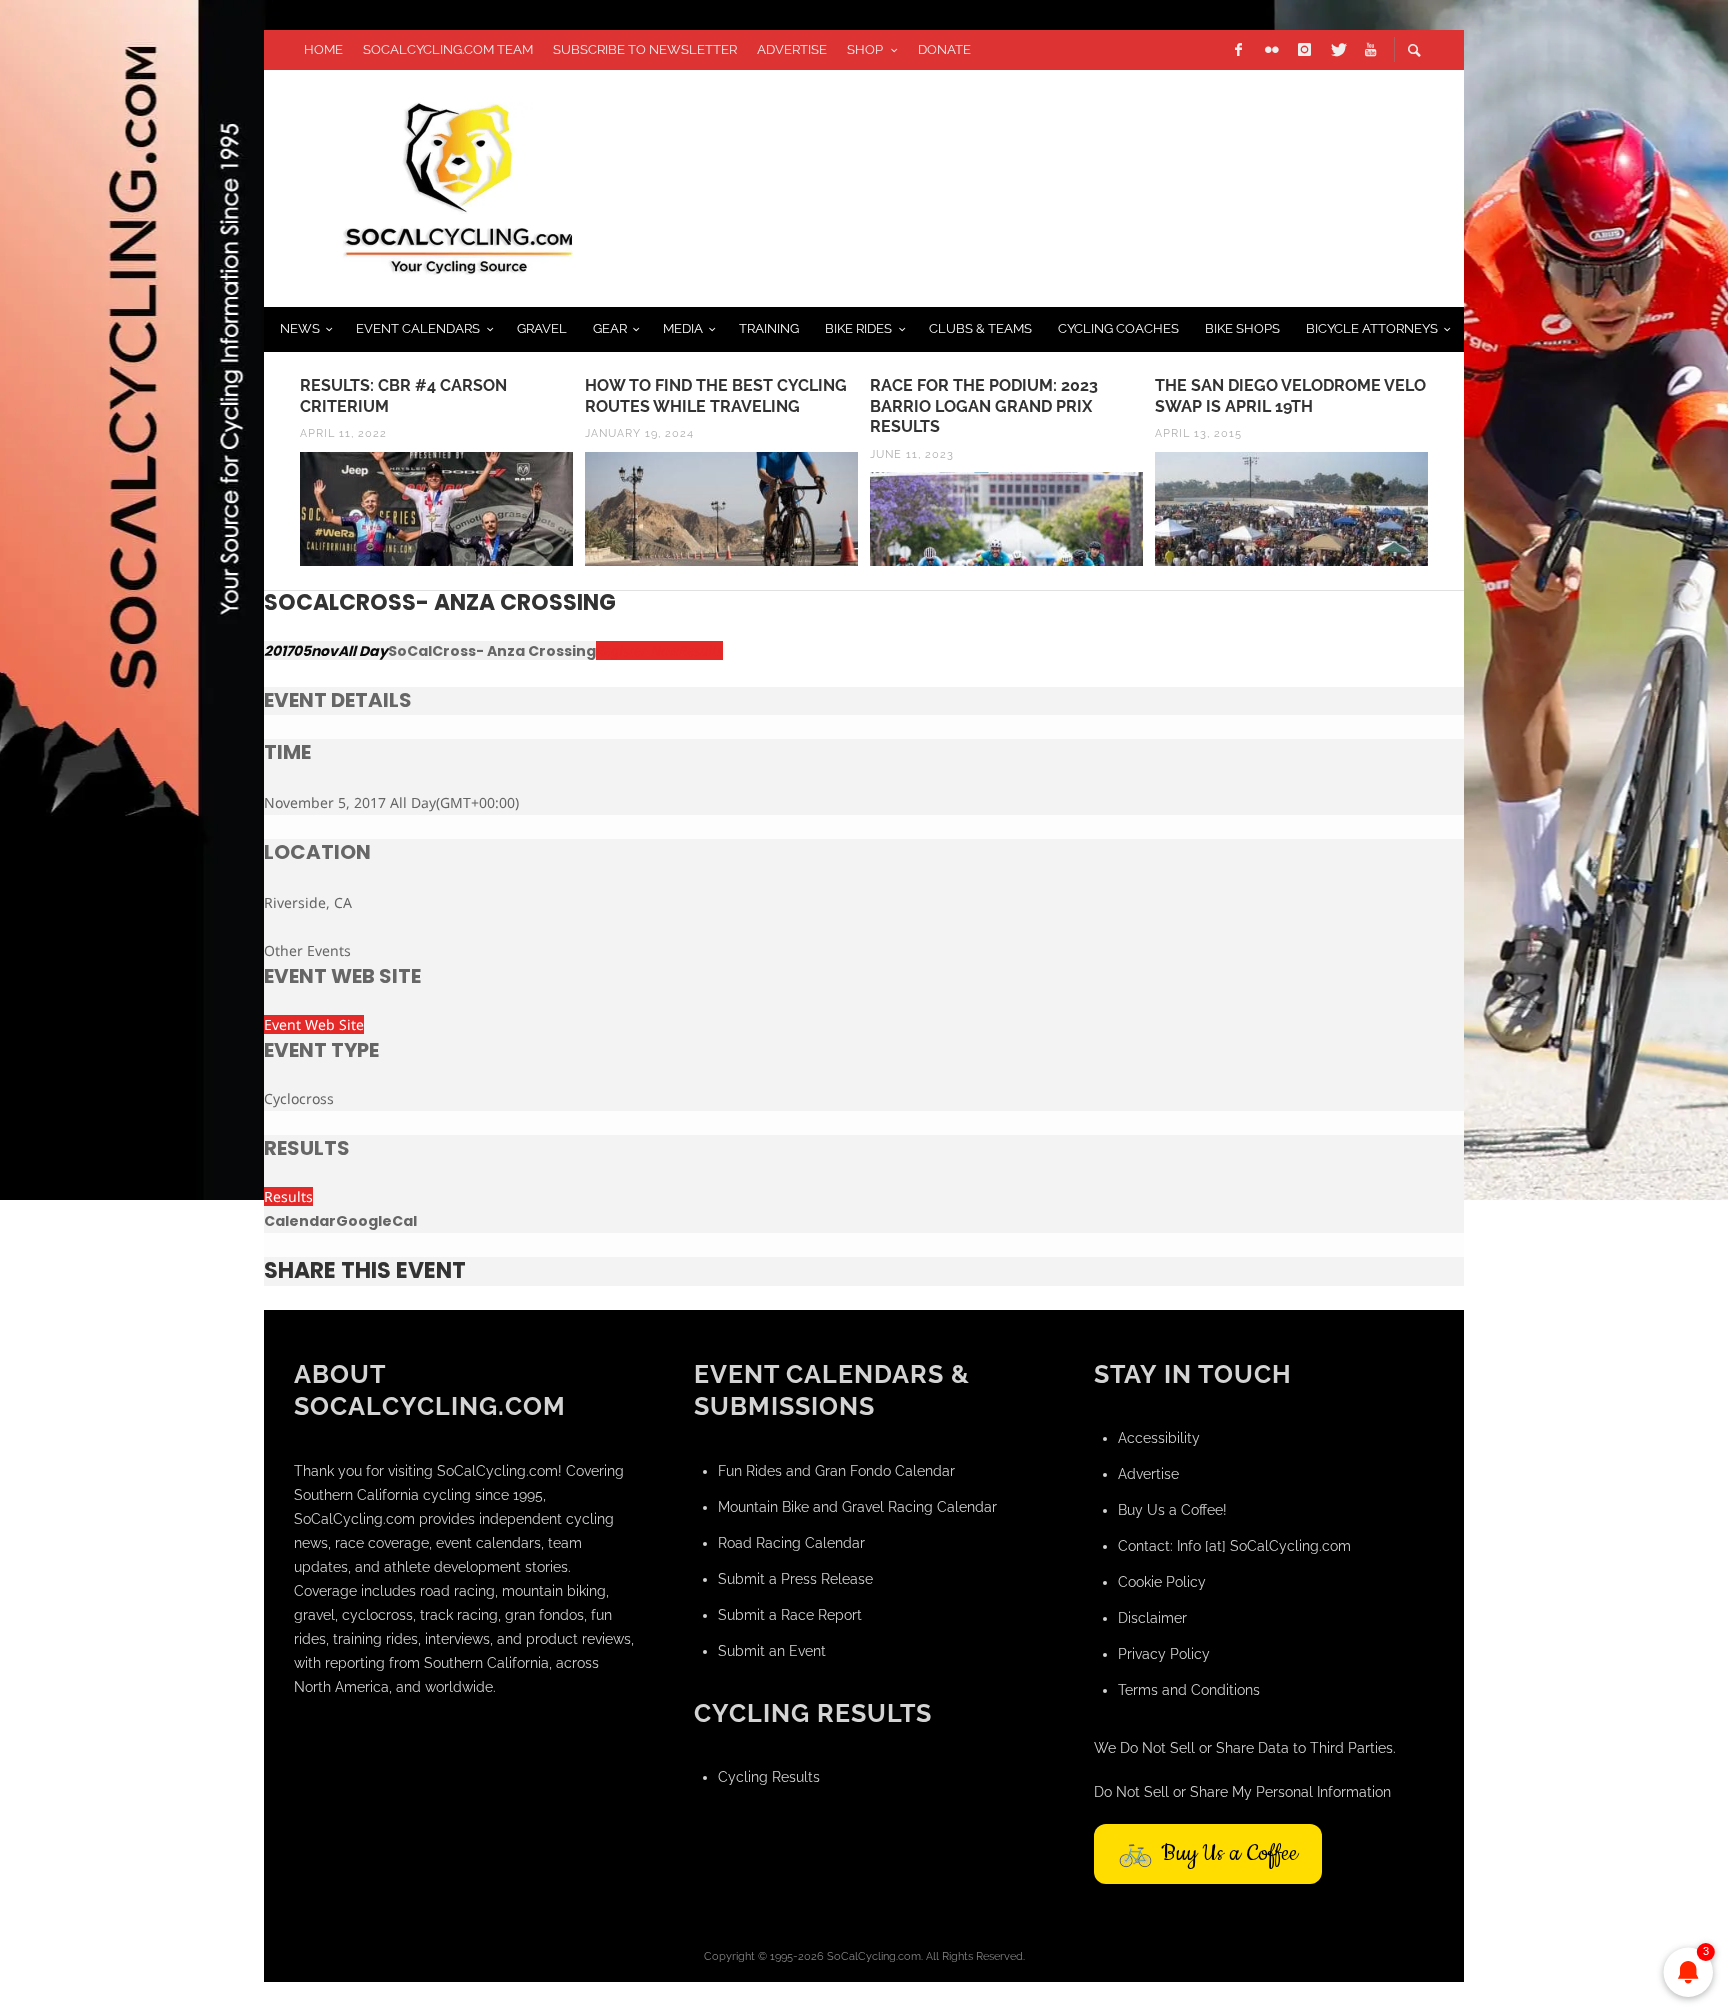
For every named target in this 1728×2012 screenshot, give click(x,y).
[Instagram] (1304, 50)
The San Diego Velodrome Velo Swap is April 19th (1290, 396)
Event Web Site (314, 1024)
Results (288, 1196)
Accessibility (1159, 1438)
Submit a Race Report (790, 1615)
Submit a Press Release (795, 1579)
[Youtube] (1370, 50)
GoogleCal (376, 1221)
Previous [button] (279, 479)
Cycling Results (769, 1777)
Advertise (1148, 1474)
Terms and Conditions (1189, 1690)
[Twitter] (1337, 50)
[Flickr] (1271, 50)
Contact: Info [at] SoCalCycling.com (1234, 1546)
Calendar (300, 1221)
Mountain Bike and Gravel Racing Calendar (857, 1507)
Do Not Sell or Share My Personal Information (1242, 1792)
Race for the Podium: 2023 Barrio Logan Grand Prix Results (984, 406)
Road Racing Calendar (791, 1543)
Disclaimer (1152, 1618)
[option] (436, 471)
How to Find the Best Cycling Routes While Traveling (716, 396)
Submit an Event (772, 1651)
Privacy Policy (1164, 1654)
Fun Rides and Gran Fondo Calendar (836, 1471)
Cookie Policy (1162, 1582)
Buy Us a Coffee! (1172, 1510)
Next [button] (1449, 479)
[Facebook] (1238, 50)
